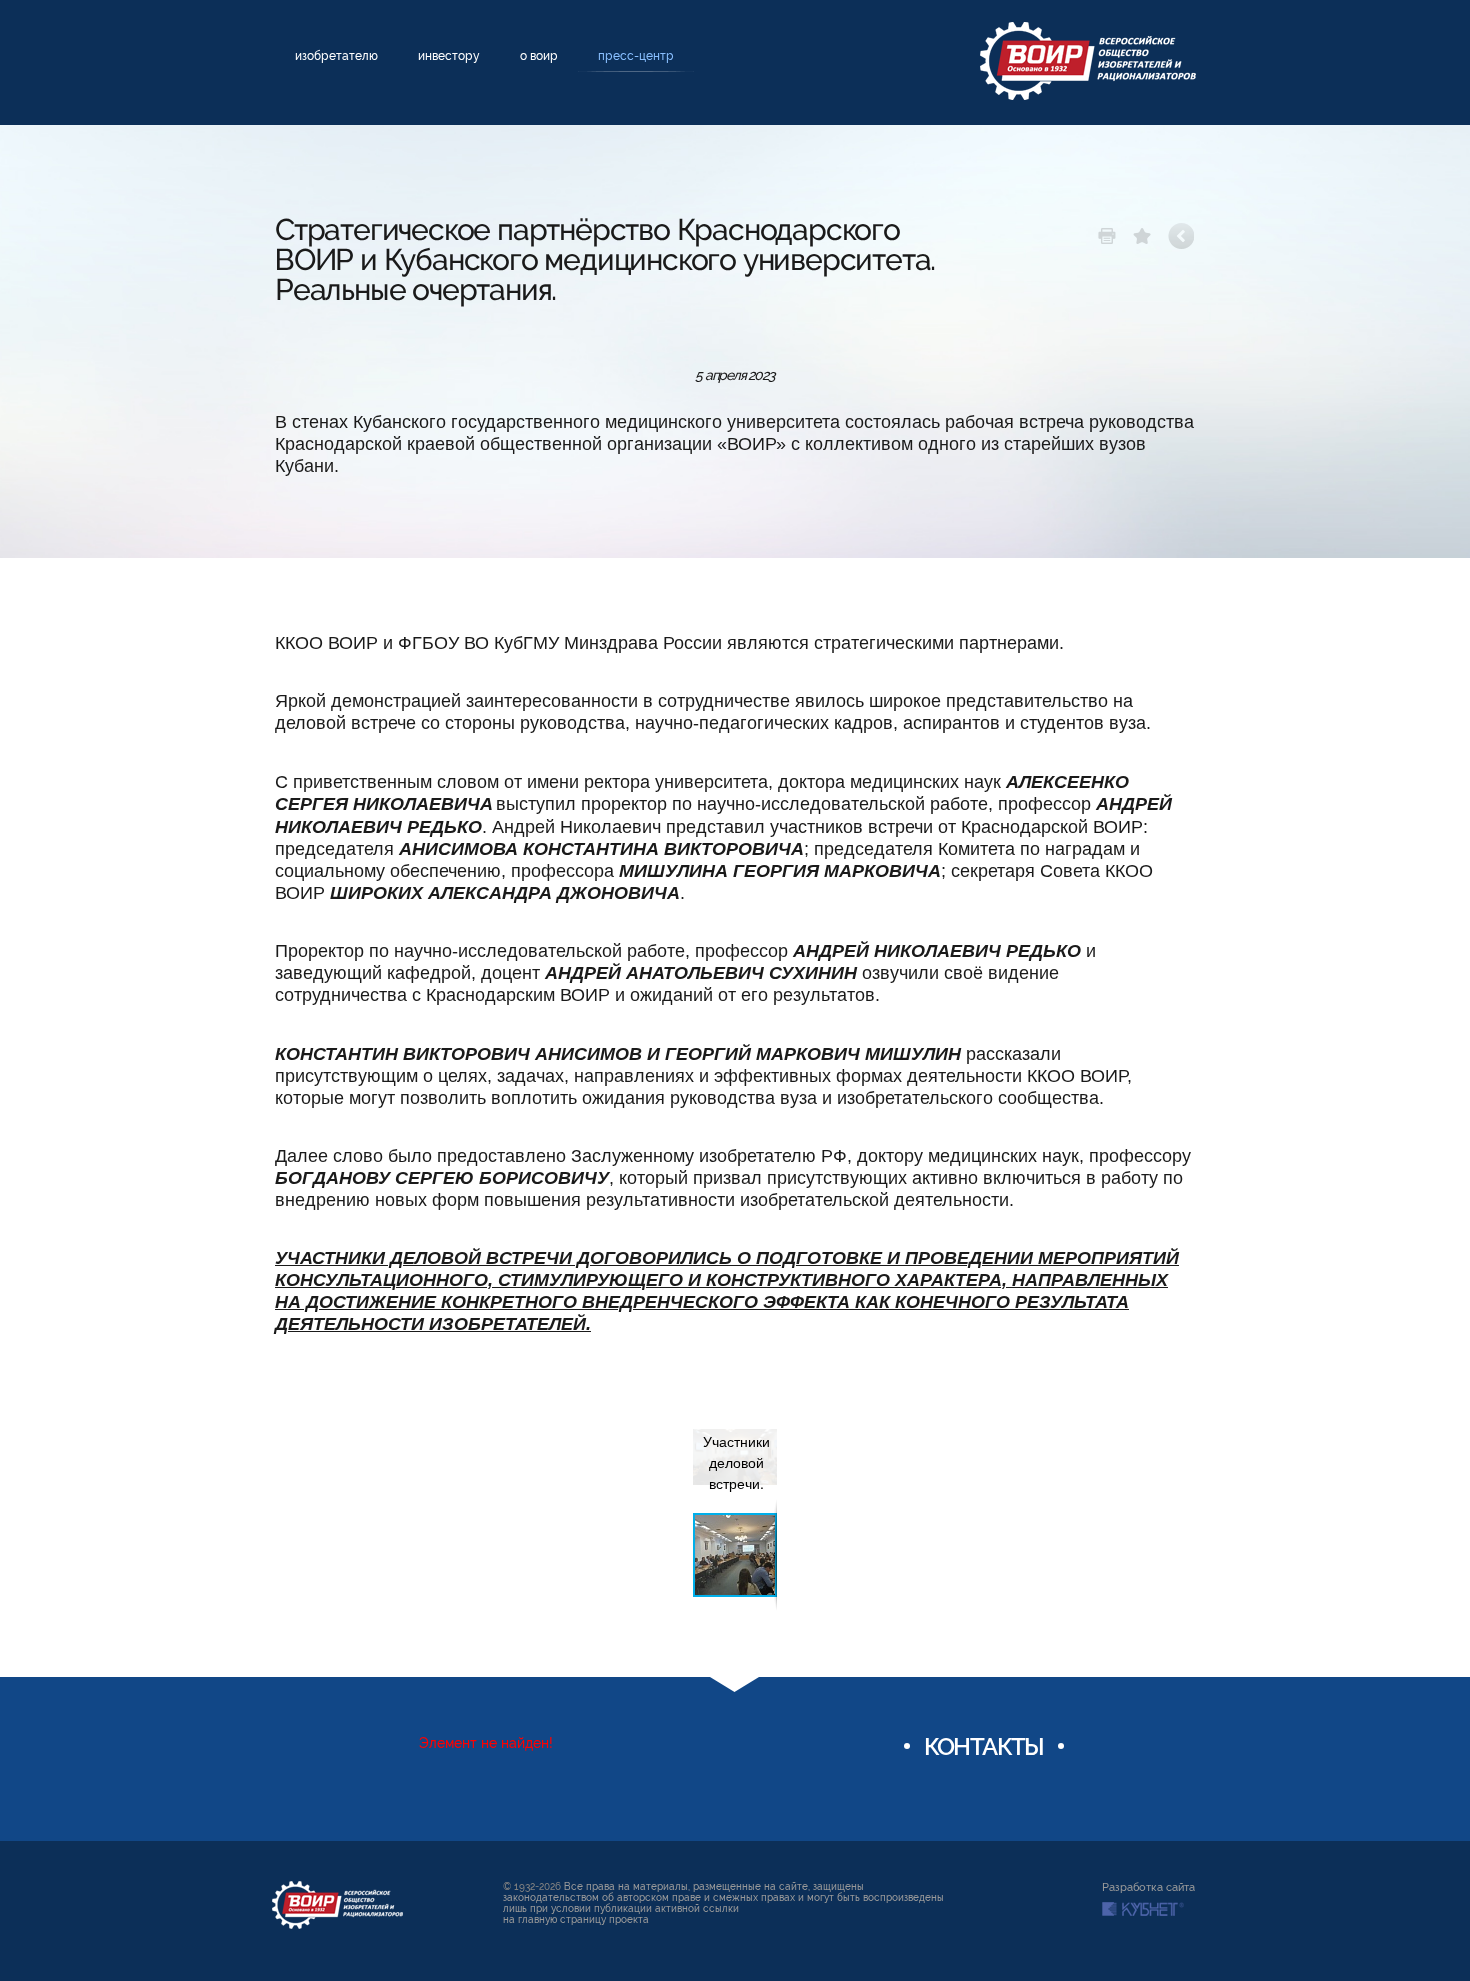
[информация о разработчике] (1143, 1909)
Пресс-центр (636, 56)
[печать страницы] (1107, 236)
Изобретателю (336, 56)
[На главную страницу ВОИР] (1088, 61)
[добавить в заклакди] (1142, 236)
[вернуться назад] (1181, 236)
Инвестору (449, 56)
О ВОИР (539, 56)
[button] (759, 1433)
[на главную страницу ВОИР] (337, 1905)
